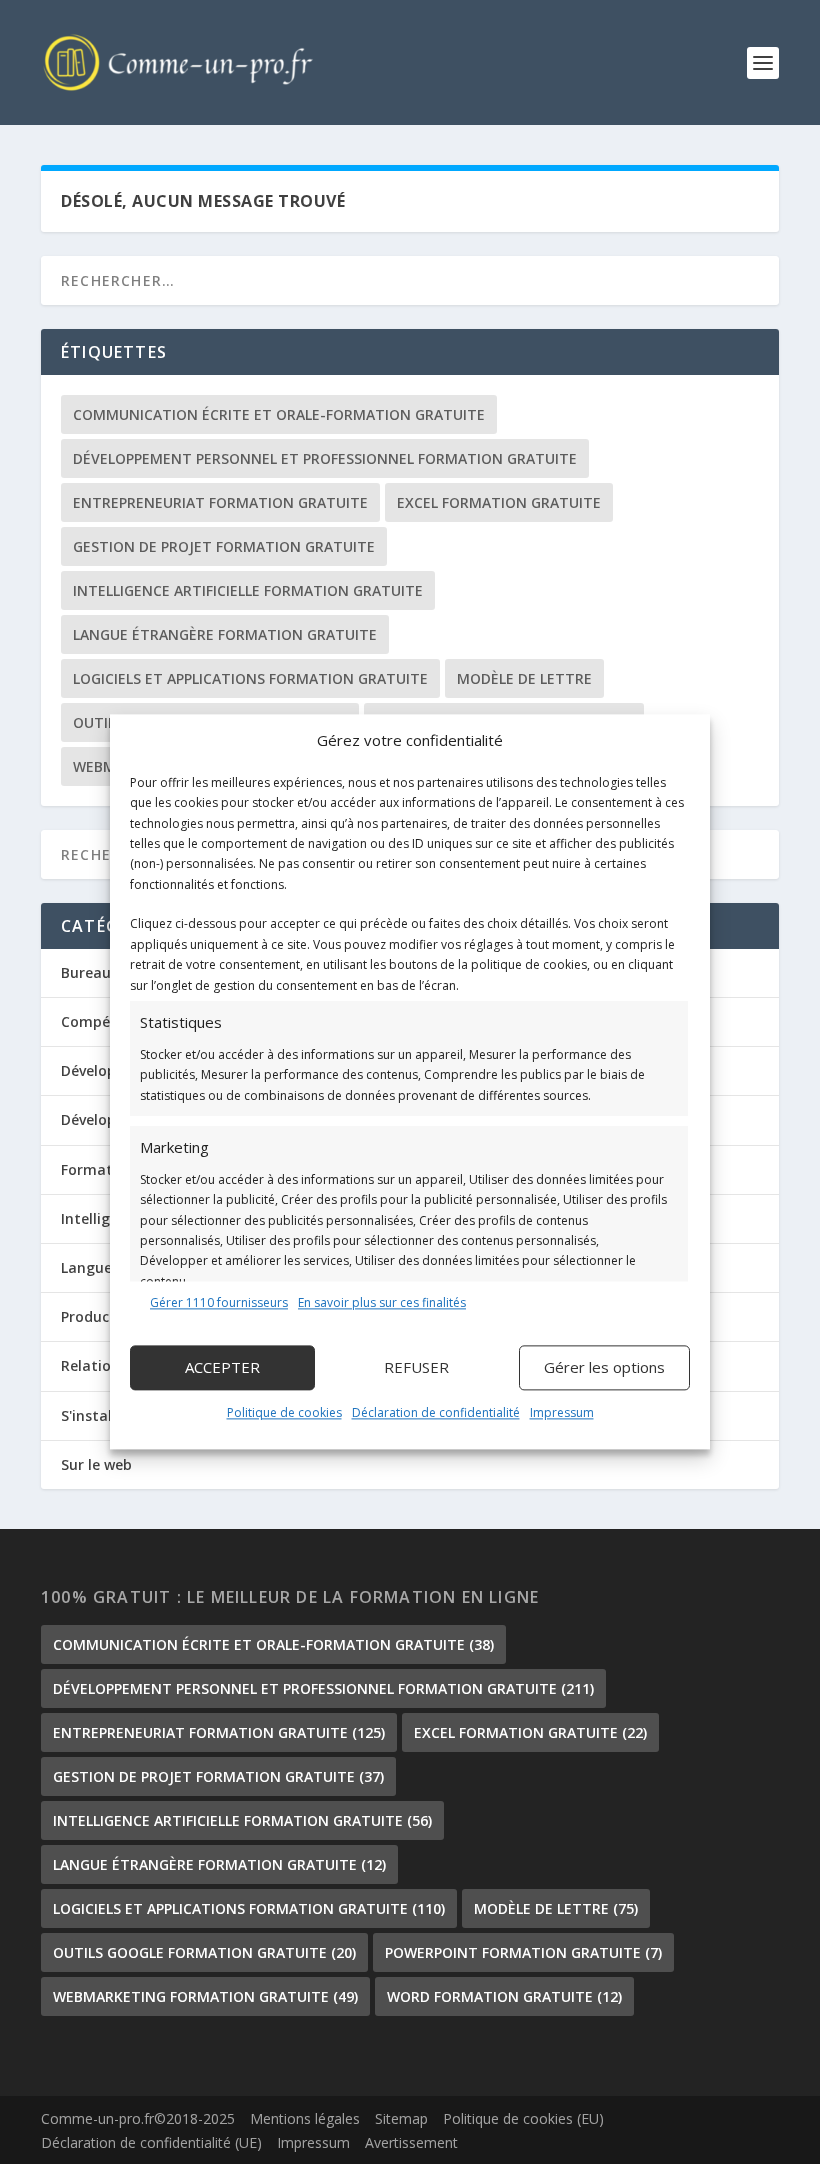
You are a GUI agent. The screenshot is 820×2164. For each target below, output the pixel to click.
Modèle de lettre (524, 678)
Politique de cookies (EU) (523, 2118)
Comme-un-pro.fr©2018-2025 (138, 2118)
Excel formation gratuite (499, 502)
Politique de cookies (284, 1412)
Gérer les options (604, 1368)
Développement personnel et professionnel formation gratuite (325, 458)
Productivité (103, 1316)
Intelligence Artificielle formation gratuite (248, 590)
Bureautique (104, 972)
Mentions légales (305, 2118)
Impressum (562, 1412)
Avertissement (411, 2142)
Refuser (416, 1368)
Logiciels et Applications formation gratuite (250, 678)
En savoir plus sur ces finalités (382, 1302)
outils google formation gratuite (204, 1952)
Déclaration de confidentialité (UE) (151, 2142)
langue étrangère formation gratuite (225, 634)
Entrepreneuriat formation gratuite (220, 502)
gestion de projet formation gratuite (224, 546)
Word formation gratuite (504, 1996)
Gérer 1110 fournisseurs (219, 1302)
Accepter (222, 1368)
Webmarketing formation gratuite (205, 1996)
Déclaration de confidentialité (436, 1412)
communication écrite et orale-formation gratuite (279, 414)
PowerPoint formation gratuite (523, 1952)
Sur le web (96, 1464)
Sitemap (401, 2118)
